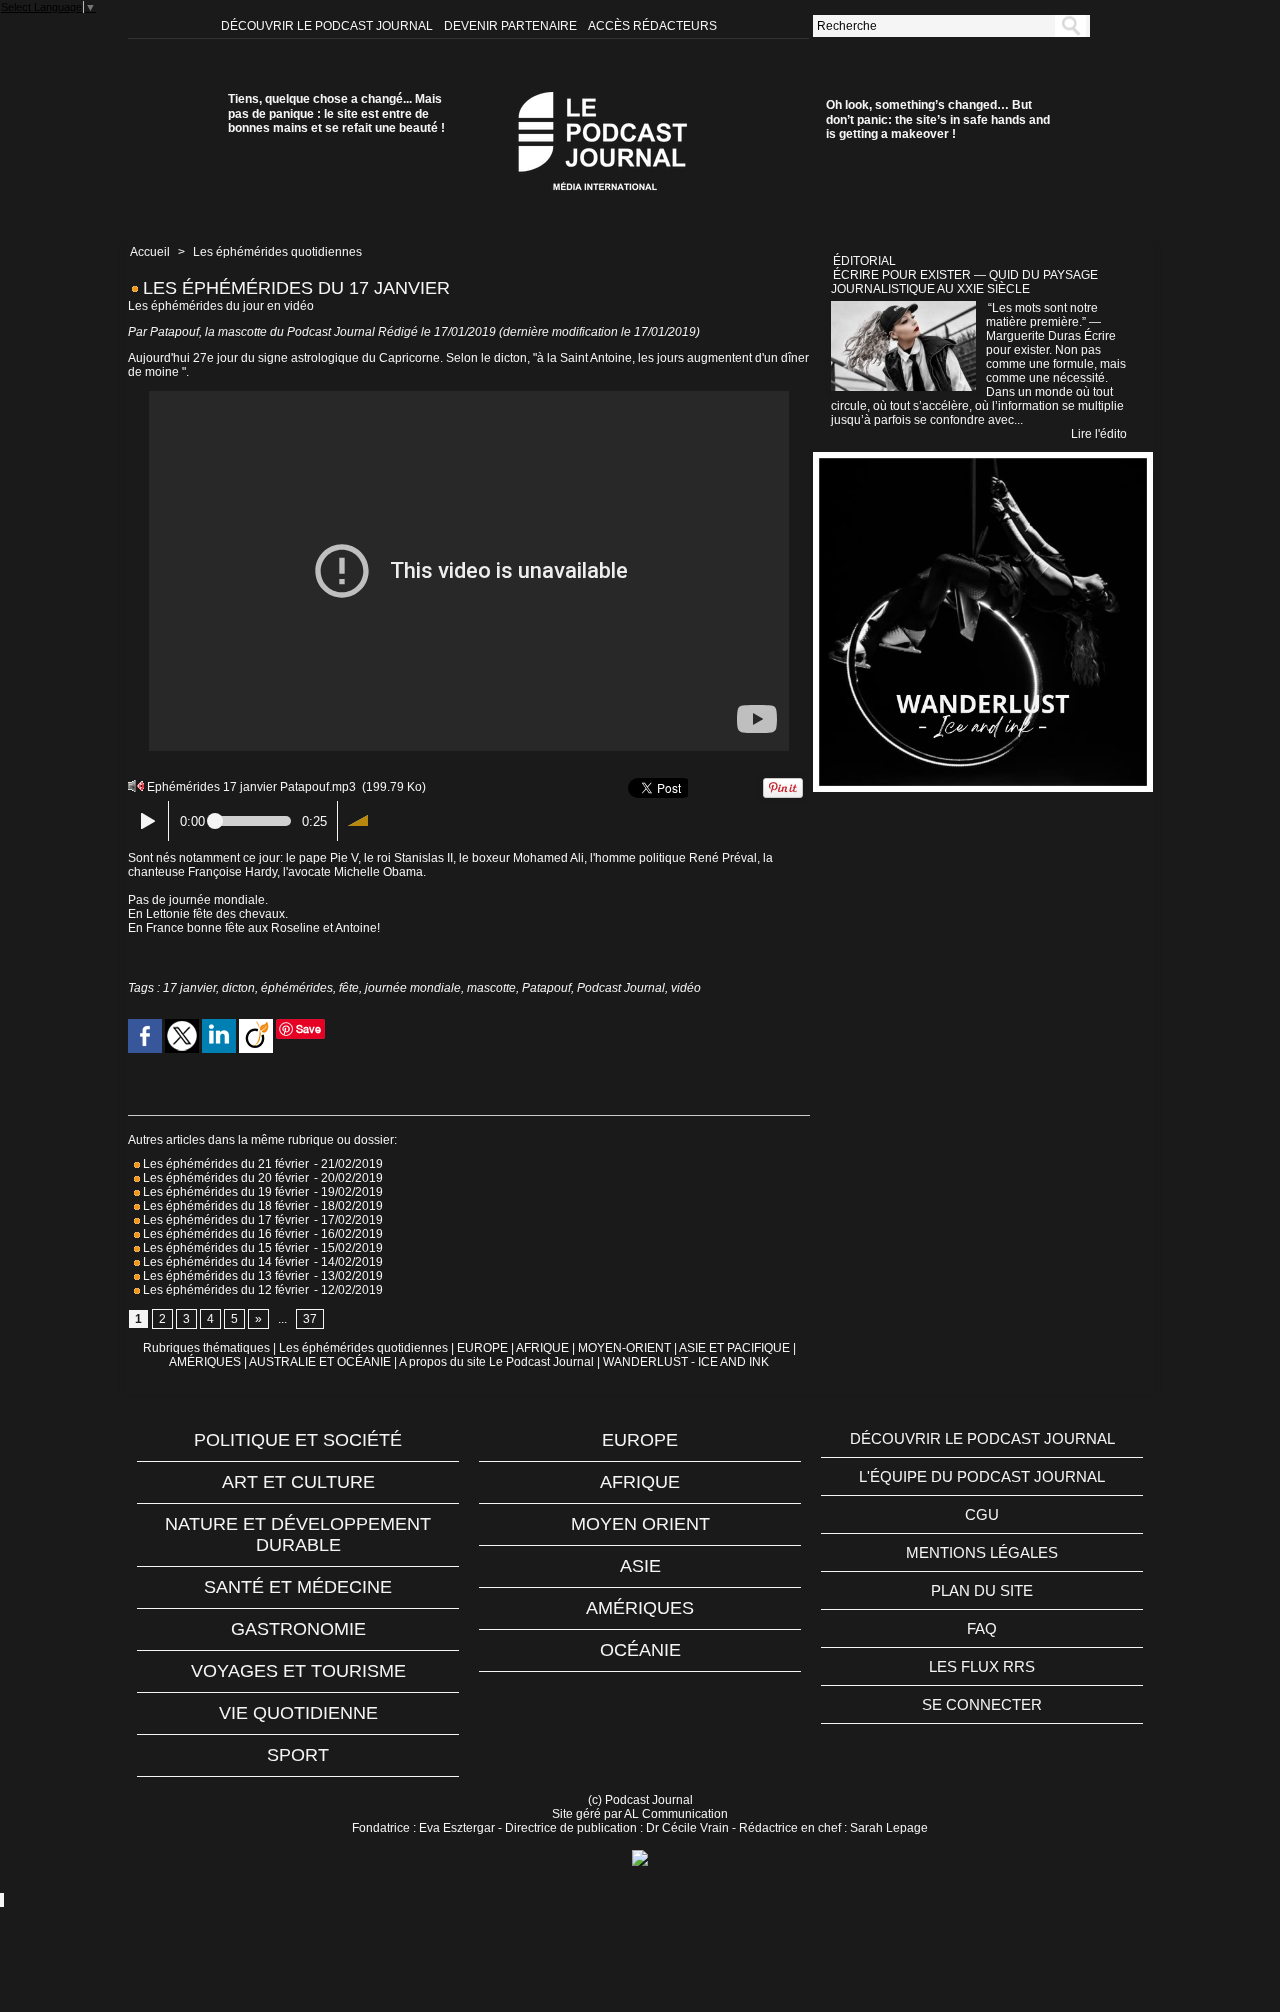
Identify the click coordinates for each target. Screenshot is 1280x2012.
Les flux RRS (982, 1666)
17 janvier (189, 988)
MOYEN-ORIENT (624, 1348)
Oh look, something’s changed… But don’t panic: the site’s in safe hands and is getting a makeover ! (938, 119)
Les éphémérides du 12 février (226, 1290)
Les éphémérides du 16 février (224, 1234)
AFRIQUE (542, 1348)
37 (310, 1319)
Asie (640, 1566)
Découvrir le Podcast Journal (328, 26)
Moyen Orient (640, 1524)
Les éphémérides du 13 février (224, 1276)
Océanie (640, 1650)
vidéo (686, 988)
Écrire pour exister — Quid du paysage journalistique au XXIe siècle (964, 282)
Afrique (640, 1482)
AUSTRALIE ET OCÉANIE (320, 1362)
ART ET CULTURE (298, 1482)
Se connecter (982, 1704)
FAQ (982, 1628)
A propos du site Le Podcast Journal (496, 1362)
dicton (238, 988)
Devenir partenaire (512, 26)
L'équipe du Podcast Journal (982, 1476)
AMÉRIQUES (205, 1362)
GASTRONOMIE (298, 1629)
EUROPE (482, 1348)
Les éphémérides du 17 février (224, 1220)
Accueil (150, 252)
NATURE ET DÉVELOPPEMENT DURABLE (298, 1534)
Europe (640, 1440)
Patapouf (546, 988)
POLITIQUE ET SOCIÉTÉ (298, 1440)
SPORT (298, 1755)
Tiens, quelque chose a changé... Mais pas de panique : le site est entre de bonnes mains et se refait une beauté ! (336, 113)
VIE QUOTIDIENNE (298, 1713)
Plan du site (982, 1590)
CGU (982, 1514)
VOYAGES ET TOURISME (298, 1671)
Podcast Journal (621, 988)
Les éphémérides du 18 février (224, 1206)
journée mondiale (413, 988)
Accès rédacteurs (652, 26)
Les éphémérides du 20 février (224, 1178)
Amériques (640, 1608)
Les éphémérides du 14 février (224, 1262)
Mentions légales (982, 1552)
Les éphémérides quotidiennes (277, 252)
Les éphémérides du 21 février (224, 1164)
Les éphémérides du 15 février (224, 1248)
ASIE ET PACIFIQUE (734, 1348)
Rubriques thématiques (206, 1348)
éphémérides (297, 988)
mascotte (491, 988)
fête (349, 988)
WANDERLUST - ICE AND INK (686, 1362)
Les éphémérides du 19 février (224, 1192)
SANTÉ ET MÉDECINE (298, 1587)
